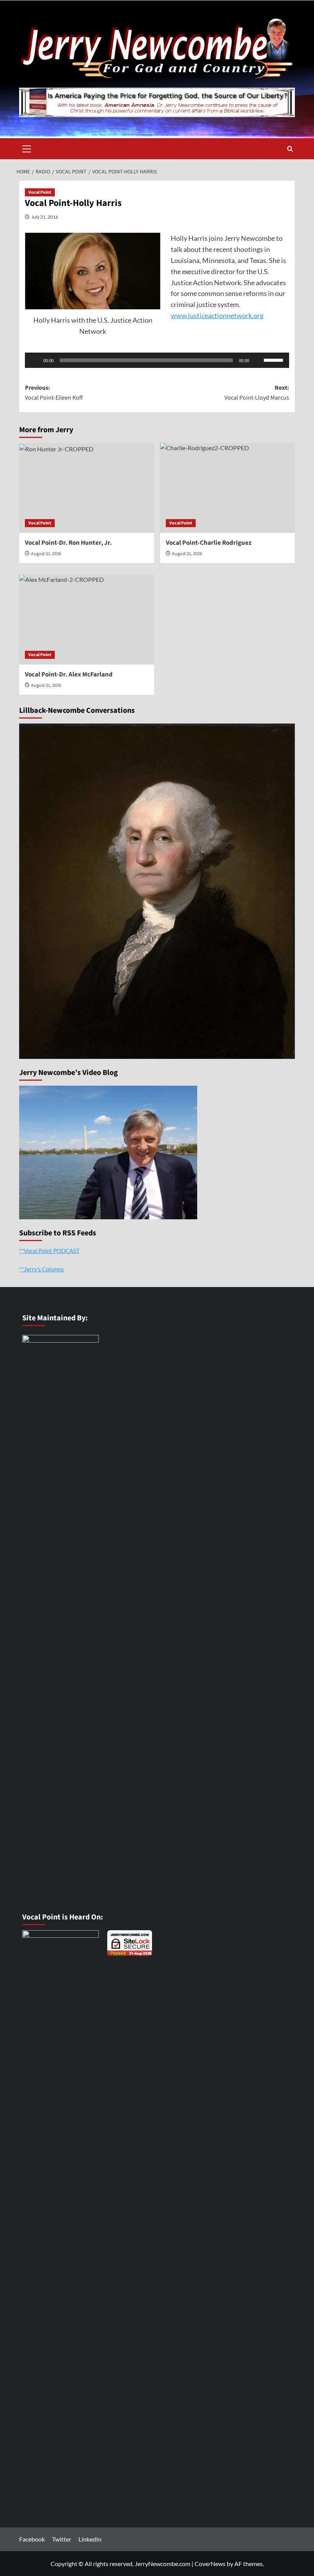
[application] (157, 360)
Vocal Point (40, 192)
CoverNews (210, 2564)
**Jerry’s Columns (42, 1269)
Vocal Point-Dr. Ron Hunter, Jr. (68, 543)
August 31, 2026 (46, 554)
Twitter (62, 2539)
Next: (257, 393)
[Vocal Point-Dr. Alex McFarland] (87, 620)
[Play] (35, 360)
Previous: (54, 393)
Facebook (32, 2539)
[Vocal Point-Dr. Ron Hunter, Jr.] (87, 488)
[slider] (275, 359)
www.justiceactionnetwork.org (217, 315)
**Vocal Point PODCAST (49, 1251)
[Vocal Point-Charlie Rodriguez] (228, 488)
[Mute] (258, 360)
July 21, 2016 (45, 217)
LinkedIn (90, 2539)
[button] (27, 148)
